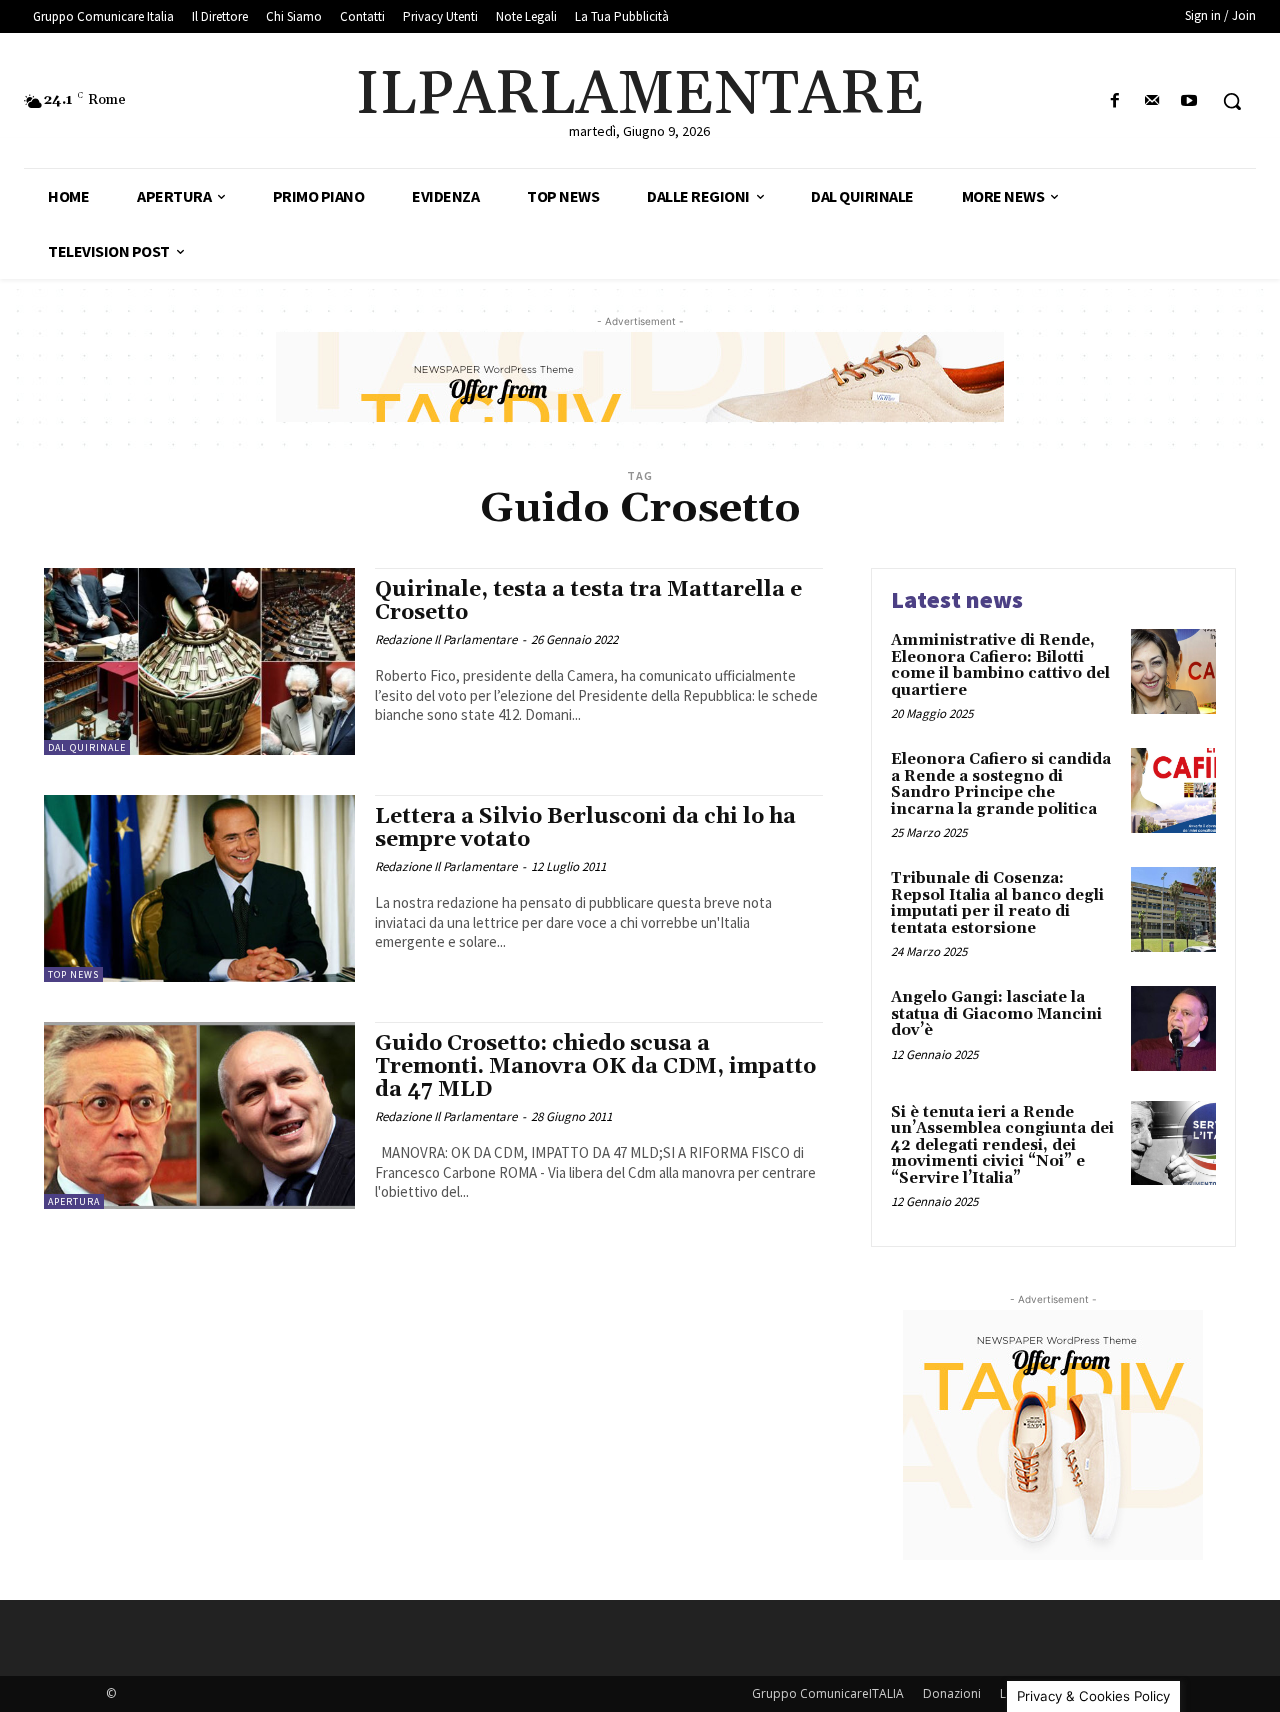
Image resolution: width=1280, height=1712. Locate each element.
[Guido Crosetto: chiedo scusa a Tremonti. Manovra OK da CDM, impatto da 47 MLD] (199, 1115)
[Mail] (1152, 101)
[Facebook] (1114, 101)
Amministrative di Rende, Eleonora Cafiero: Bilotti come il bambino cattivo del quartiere (1000, 665)
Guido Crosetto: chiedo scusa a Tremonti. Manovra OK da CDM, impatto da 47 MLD (595, 1067)
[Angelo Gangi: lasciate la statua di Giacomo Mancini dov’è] (1173, 1028)
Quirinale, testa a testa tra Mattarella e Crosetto (588, 601)
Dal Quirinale (87, 747)
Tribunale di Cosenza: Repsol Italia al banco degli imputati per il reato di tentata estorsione (997, 903)
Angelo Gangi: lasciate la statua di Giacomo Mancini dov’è (996, 1014)
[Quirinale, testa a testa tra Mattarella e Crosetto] (199, 661)
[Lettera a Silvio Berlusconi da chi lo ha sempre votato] (199, 888)
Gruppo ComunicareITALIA (828, 1693)
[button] (1232, 101)
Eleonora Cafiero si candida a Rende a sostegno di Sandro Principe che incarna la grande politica (1001, 784)
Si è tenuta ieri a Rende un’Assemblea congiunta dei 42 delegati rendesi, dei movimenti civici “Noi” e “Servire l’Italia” (1002, 1145)
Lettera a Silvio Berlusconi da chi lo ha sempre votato (585, 828)
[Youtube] (1189, 101)
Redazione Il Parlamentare (446, 639)
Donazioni (952, 1693)
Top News (73, 974)
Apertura (74, 1201)
